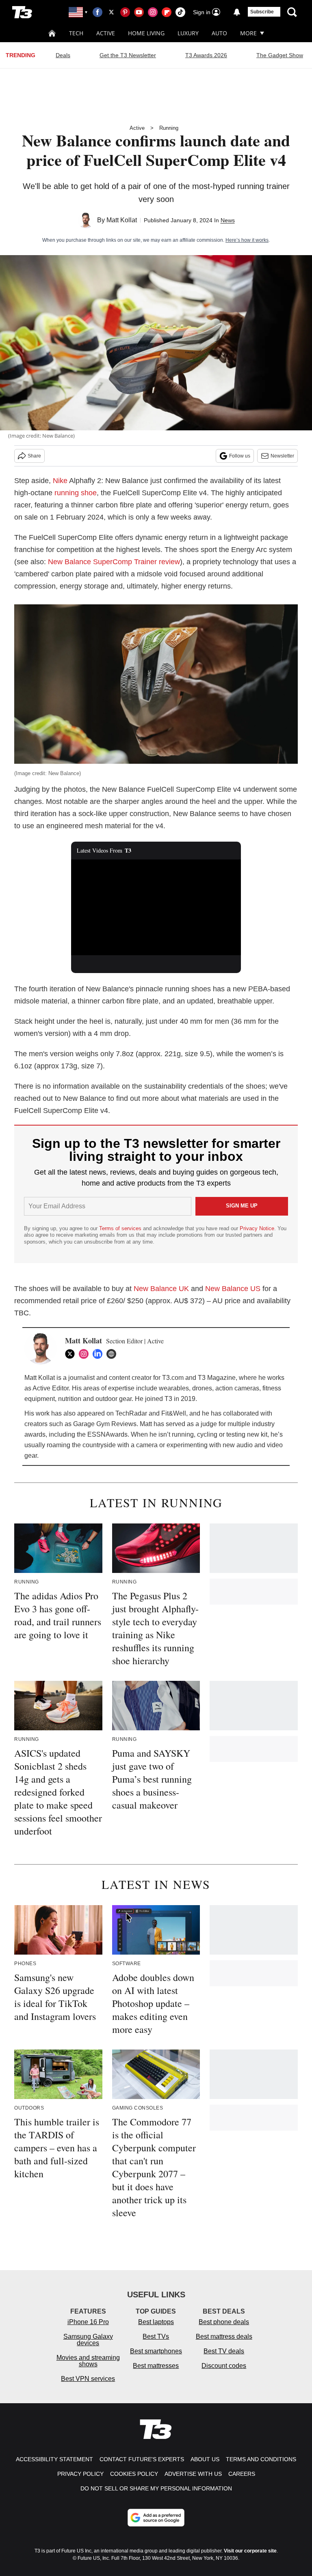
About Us (205, 2459)
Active (106, 33)
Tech (76, 33)
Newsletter (282, 456)
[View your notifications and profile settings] (237, 12)
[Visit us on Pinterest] (125, 12)
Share (34, 456)
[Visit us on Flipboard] (167, 12)
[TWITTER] (72, 1354)
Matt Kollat (122, 220)
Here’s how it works (247, 240)
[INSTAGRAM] (86, 1354)
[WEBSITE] (113, 1354)
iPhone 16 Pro (88, 2322)
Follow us (240, 456)
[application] (156, 907)
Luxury (188, 33)
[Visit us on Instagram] (153, 12)
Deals (63, 55)
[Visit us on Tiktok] (180, 12)
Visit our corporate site (250, 2551)
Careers (242, 2474)
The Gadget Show (280, 55)
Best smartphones (156, 2351)
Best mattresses (156, 2366)
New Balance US (233, 1289)
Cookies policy (134, 2474)
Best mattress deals (224, 2336)
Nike (60, 481)
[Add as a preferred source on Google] (156, 2518)
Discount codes (224, 2366)
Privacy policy (80, 2474)
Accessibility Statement (54, 2459)
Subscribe (262, 12)
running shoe (76, 493)
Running (169, 128)
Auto (219, 33)
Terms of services (121, 1228)
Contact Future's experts (142, 2459)
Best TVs (156, 2336)
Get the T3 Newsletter (128, 55)
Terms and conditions (261, 2459)
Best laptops (156, 2322)
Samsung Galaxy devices (88, 2340)
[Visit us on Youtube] (139, 12)
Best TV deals (224, 2351)
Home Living (146, 33)
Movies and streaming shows (88, 2361)
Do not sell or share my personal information (156, 2488)
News (228, 220)
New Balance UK (161, 1289)
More (248, 33)
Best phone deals (224, 2322)
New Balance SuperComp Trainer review (114, 562)
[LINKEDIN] (100, 1354)
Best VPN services (88, 2379)
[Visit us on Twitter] (111, 12)
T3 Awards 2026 (206, 55)
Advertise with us (193, 2474)
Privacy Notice (257, 1228)
